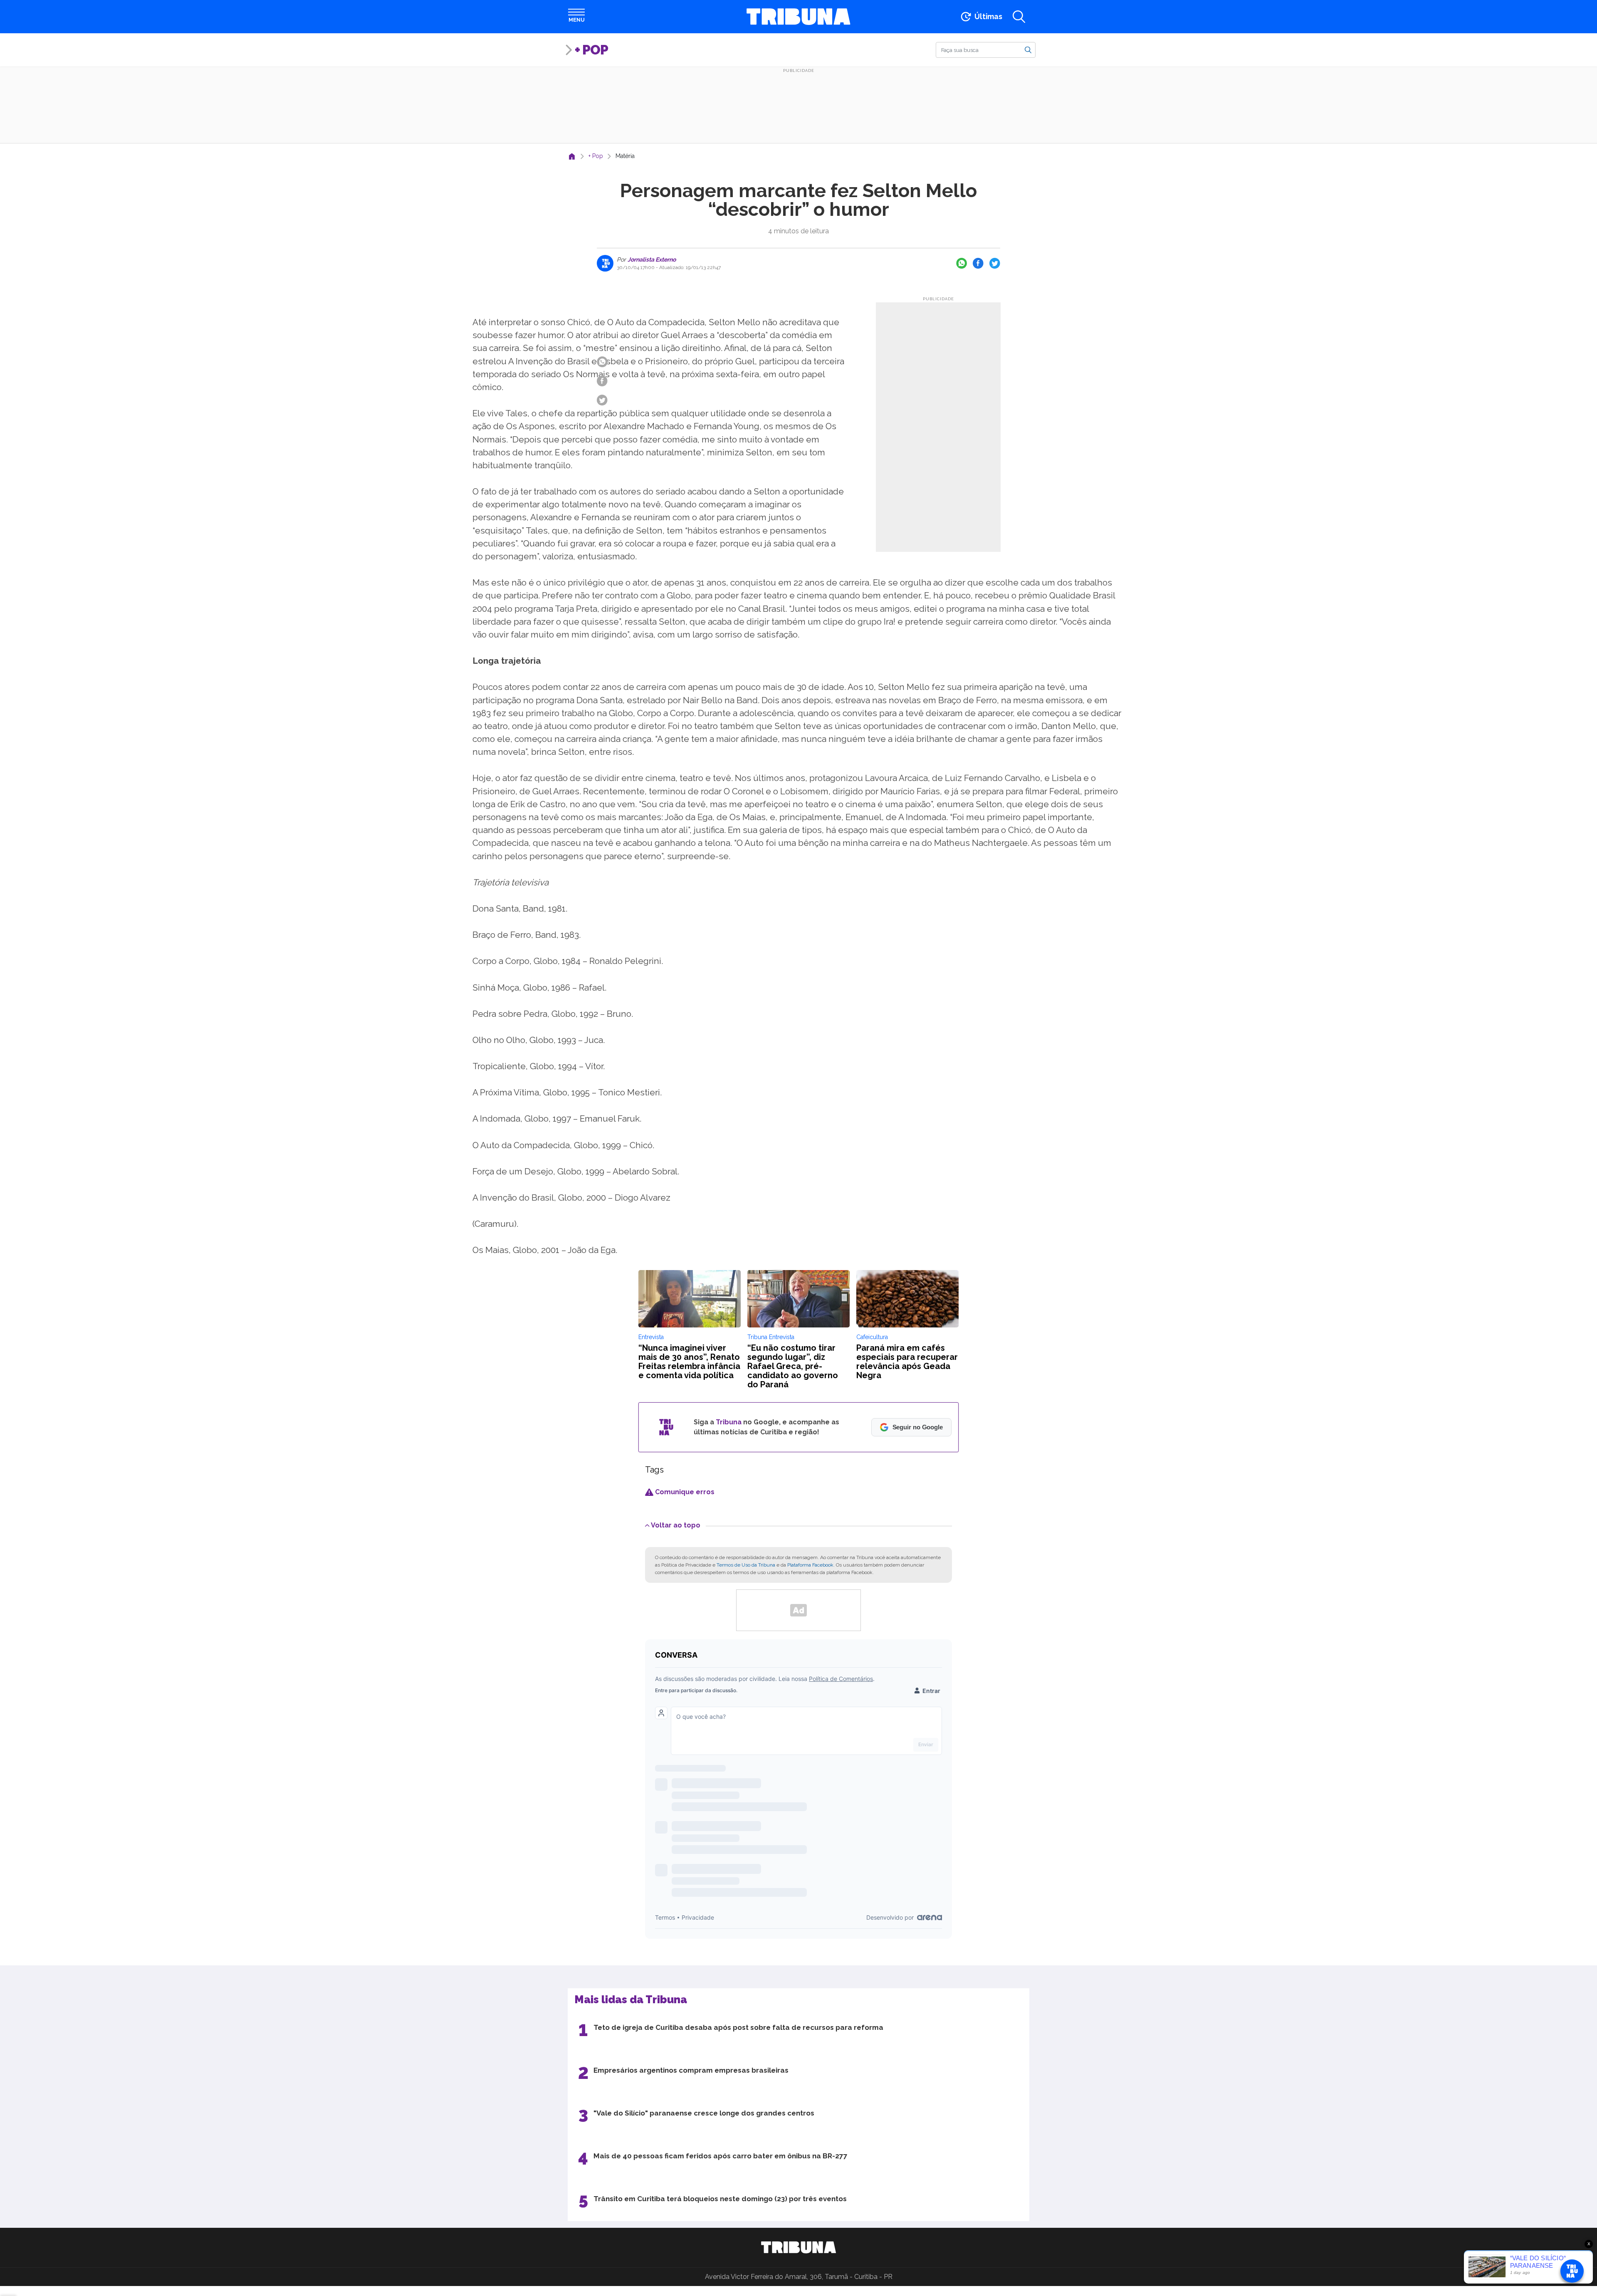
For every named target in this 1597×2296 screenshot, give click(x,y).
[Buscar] (1028, 49)
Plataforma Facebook (810, 1565)
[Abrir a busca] (1019, 17)
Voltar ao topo (676, 1525)
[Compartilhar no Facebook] (978, 263)
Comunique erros (684, 1492)
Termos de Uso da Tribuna (746, 1565)
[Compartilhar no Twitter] (995, 263)
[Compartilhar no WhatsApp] (962, 263)
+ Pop (591, 50)
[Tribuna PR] (798, 2247)
